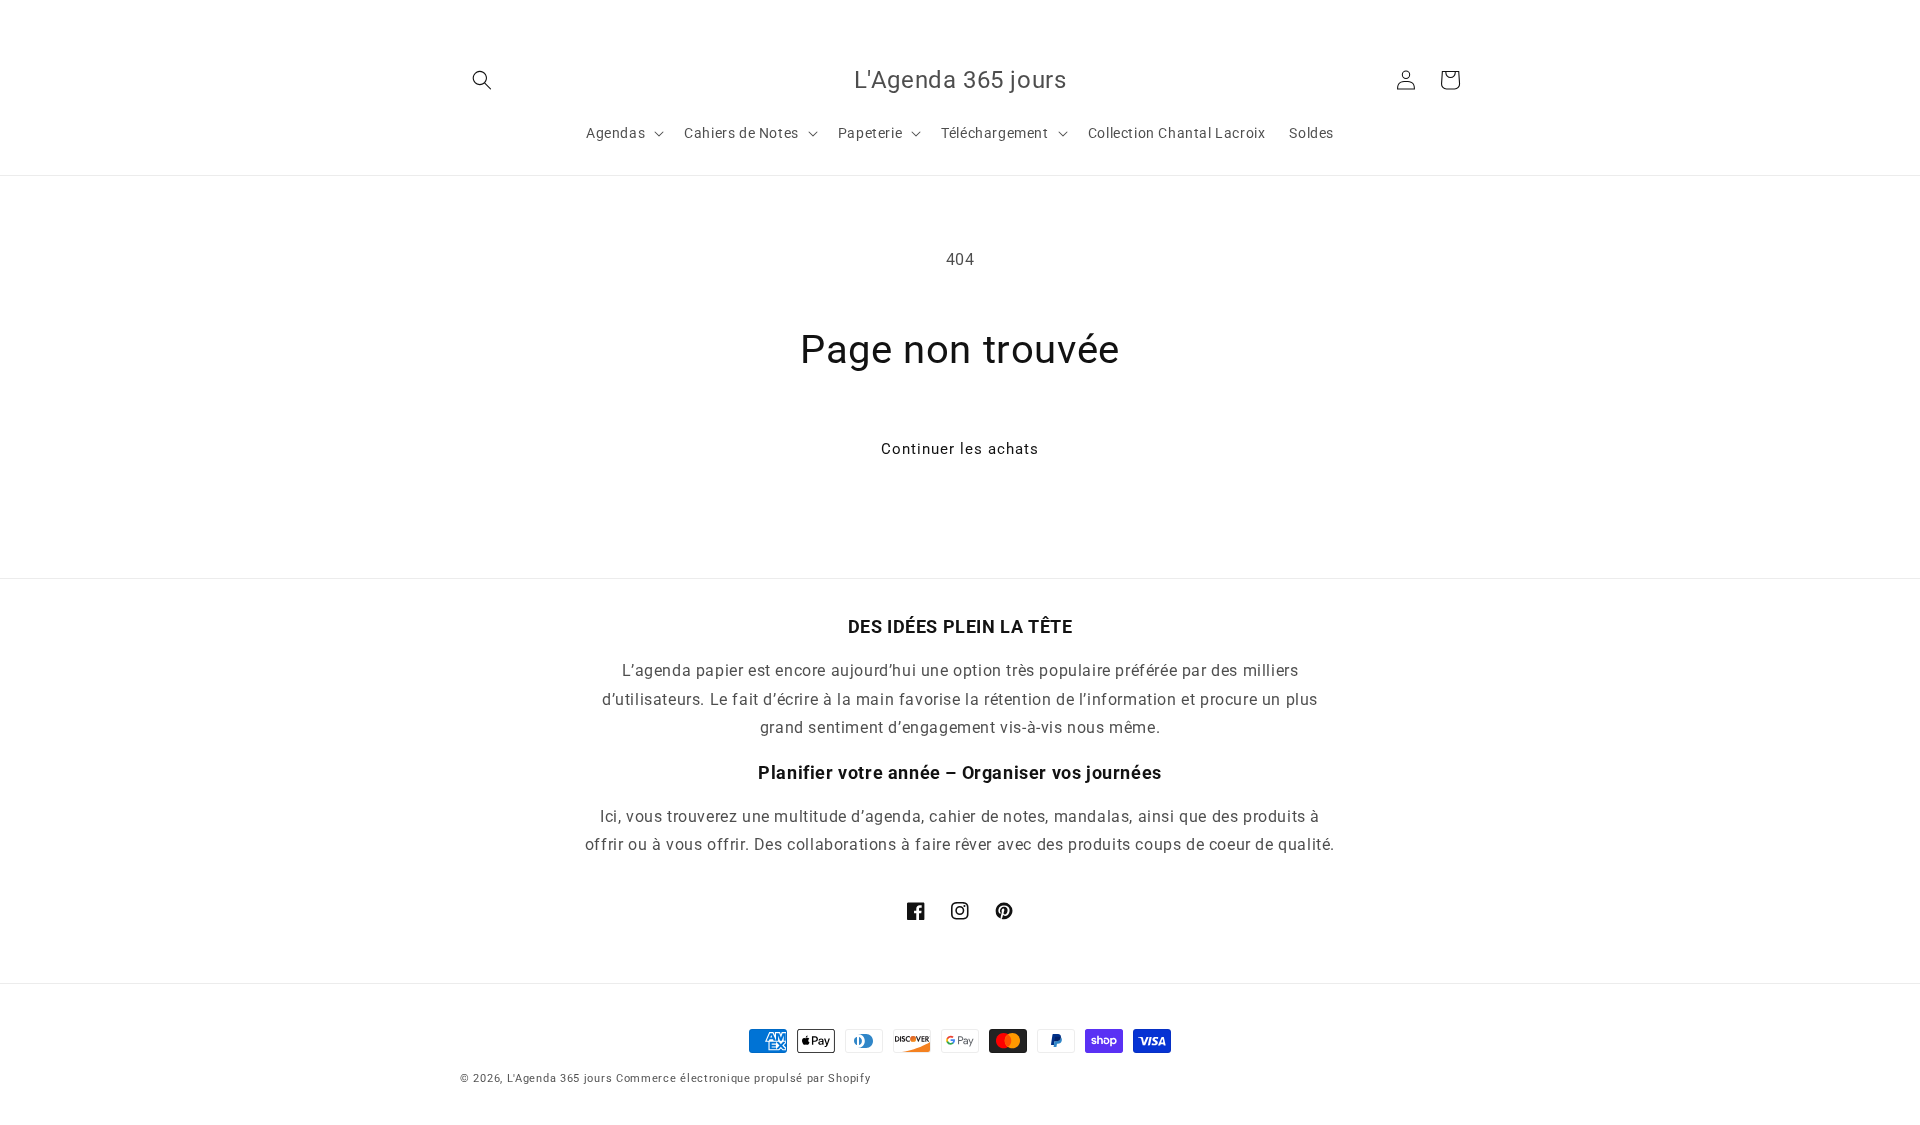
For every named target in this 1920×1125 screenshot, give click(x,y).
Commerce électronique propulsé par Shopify (743, 1078)
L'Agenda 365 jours (560, 1078)
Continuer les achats (960, 449)
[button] (482, 80)
